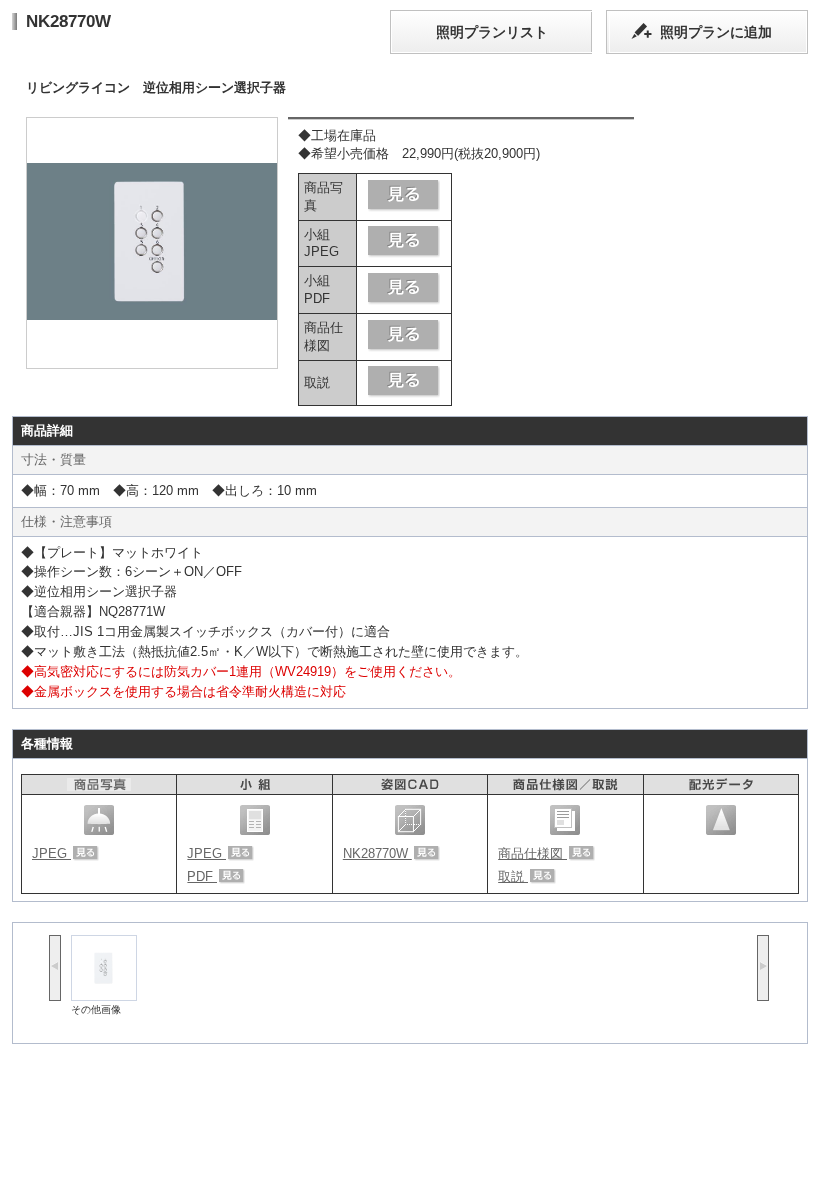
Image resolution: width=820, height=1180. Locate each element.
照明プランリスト (492, 32)
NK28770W (377, 853)
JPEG (51, 853)
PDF (202, 876)
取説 (513, 876)
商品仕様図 (532, 853)
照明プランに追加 (716, 32)
